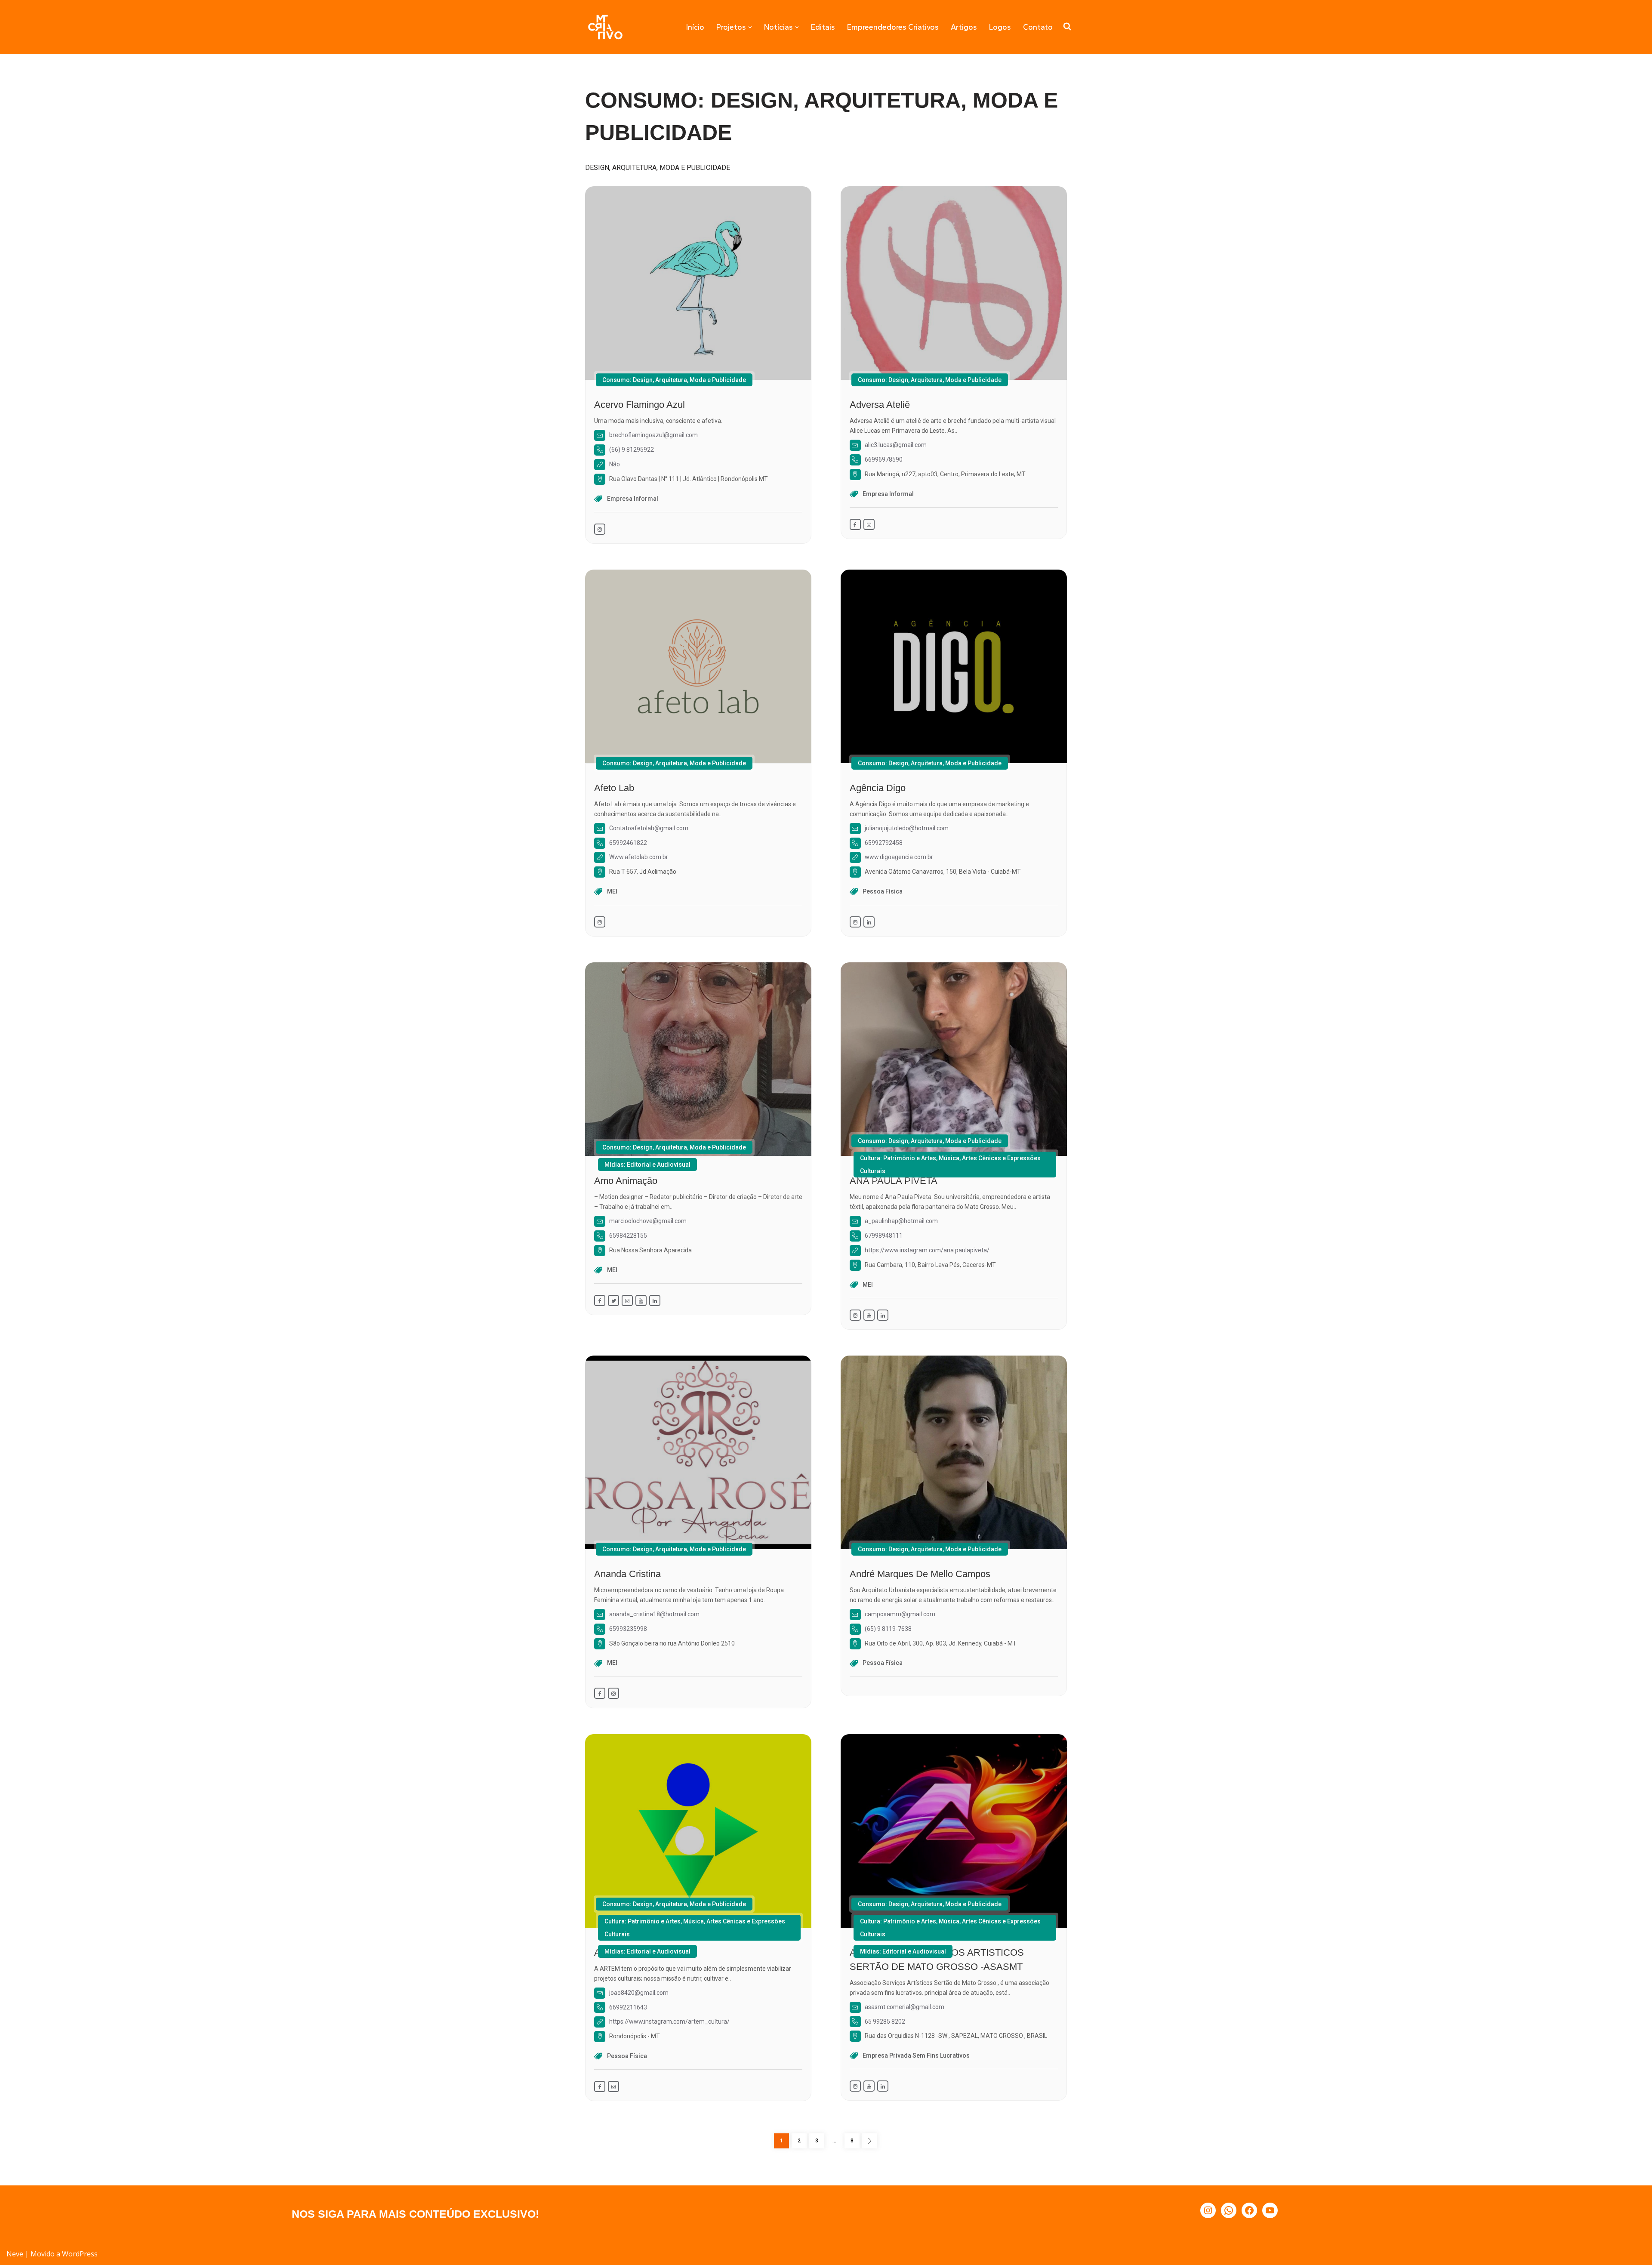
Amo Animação (626, 1181)
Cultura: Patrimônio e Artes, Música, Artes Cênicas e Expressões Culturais (950, 1165)
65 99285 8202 (885, 2022)
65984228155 (628, 1236)
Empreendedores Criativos (893, 27)
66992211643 (628, 2007)
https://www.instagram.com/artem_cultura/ (669, 2022)
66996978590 (884, 459)
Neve (15, 2254)
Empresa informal (633, 499)
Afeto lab (614, 788)
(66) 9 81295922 (632, 450)
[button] (750, 27)
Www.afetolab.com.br (639, 857)
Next (870, 2141)
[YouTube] (1270, 2210)
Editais (823, 27)
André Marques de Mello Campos (920, 1574)
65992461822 (628, 843)
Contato (1038, 27)
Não (615, 464)
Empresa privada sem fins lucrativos (916, 2055)
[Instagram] (1208, 2210)
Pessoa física (883, 891)
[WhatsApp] (1229, 2210)
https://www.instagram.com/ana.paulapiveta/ (927, 1250)
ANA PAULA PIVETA (894, 1181)
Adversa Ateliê (880, 405)
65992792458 (884, 843)
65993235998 (628, 1629)
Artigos (964, 27)
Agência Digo (878, 788)
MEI (612, 891)
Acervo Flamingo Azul (640, 405)
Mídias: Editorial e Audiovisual (647, 1165)
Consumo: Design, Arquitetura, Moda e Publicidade (674, 380)
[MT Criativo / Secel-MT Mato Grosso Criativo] (605, 27)
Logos (1000, 27)
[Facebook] (1249, 2210)
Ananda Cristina (627, 1574)
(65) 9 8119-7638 (888, 1629)
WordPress (80, 2254)
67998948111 (884, 1236)
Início (695, 27)
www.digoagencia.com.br (899, 857)
